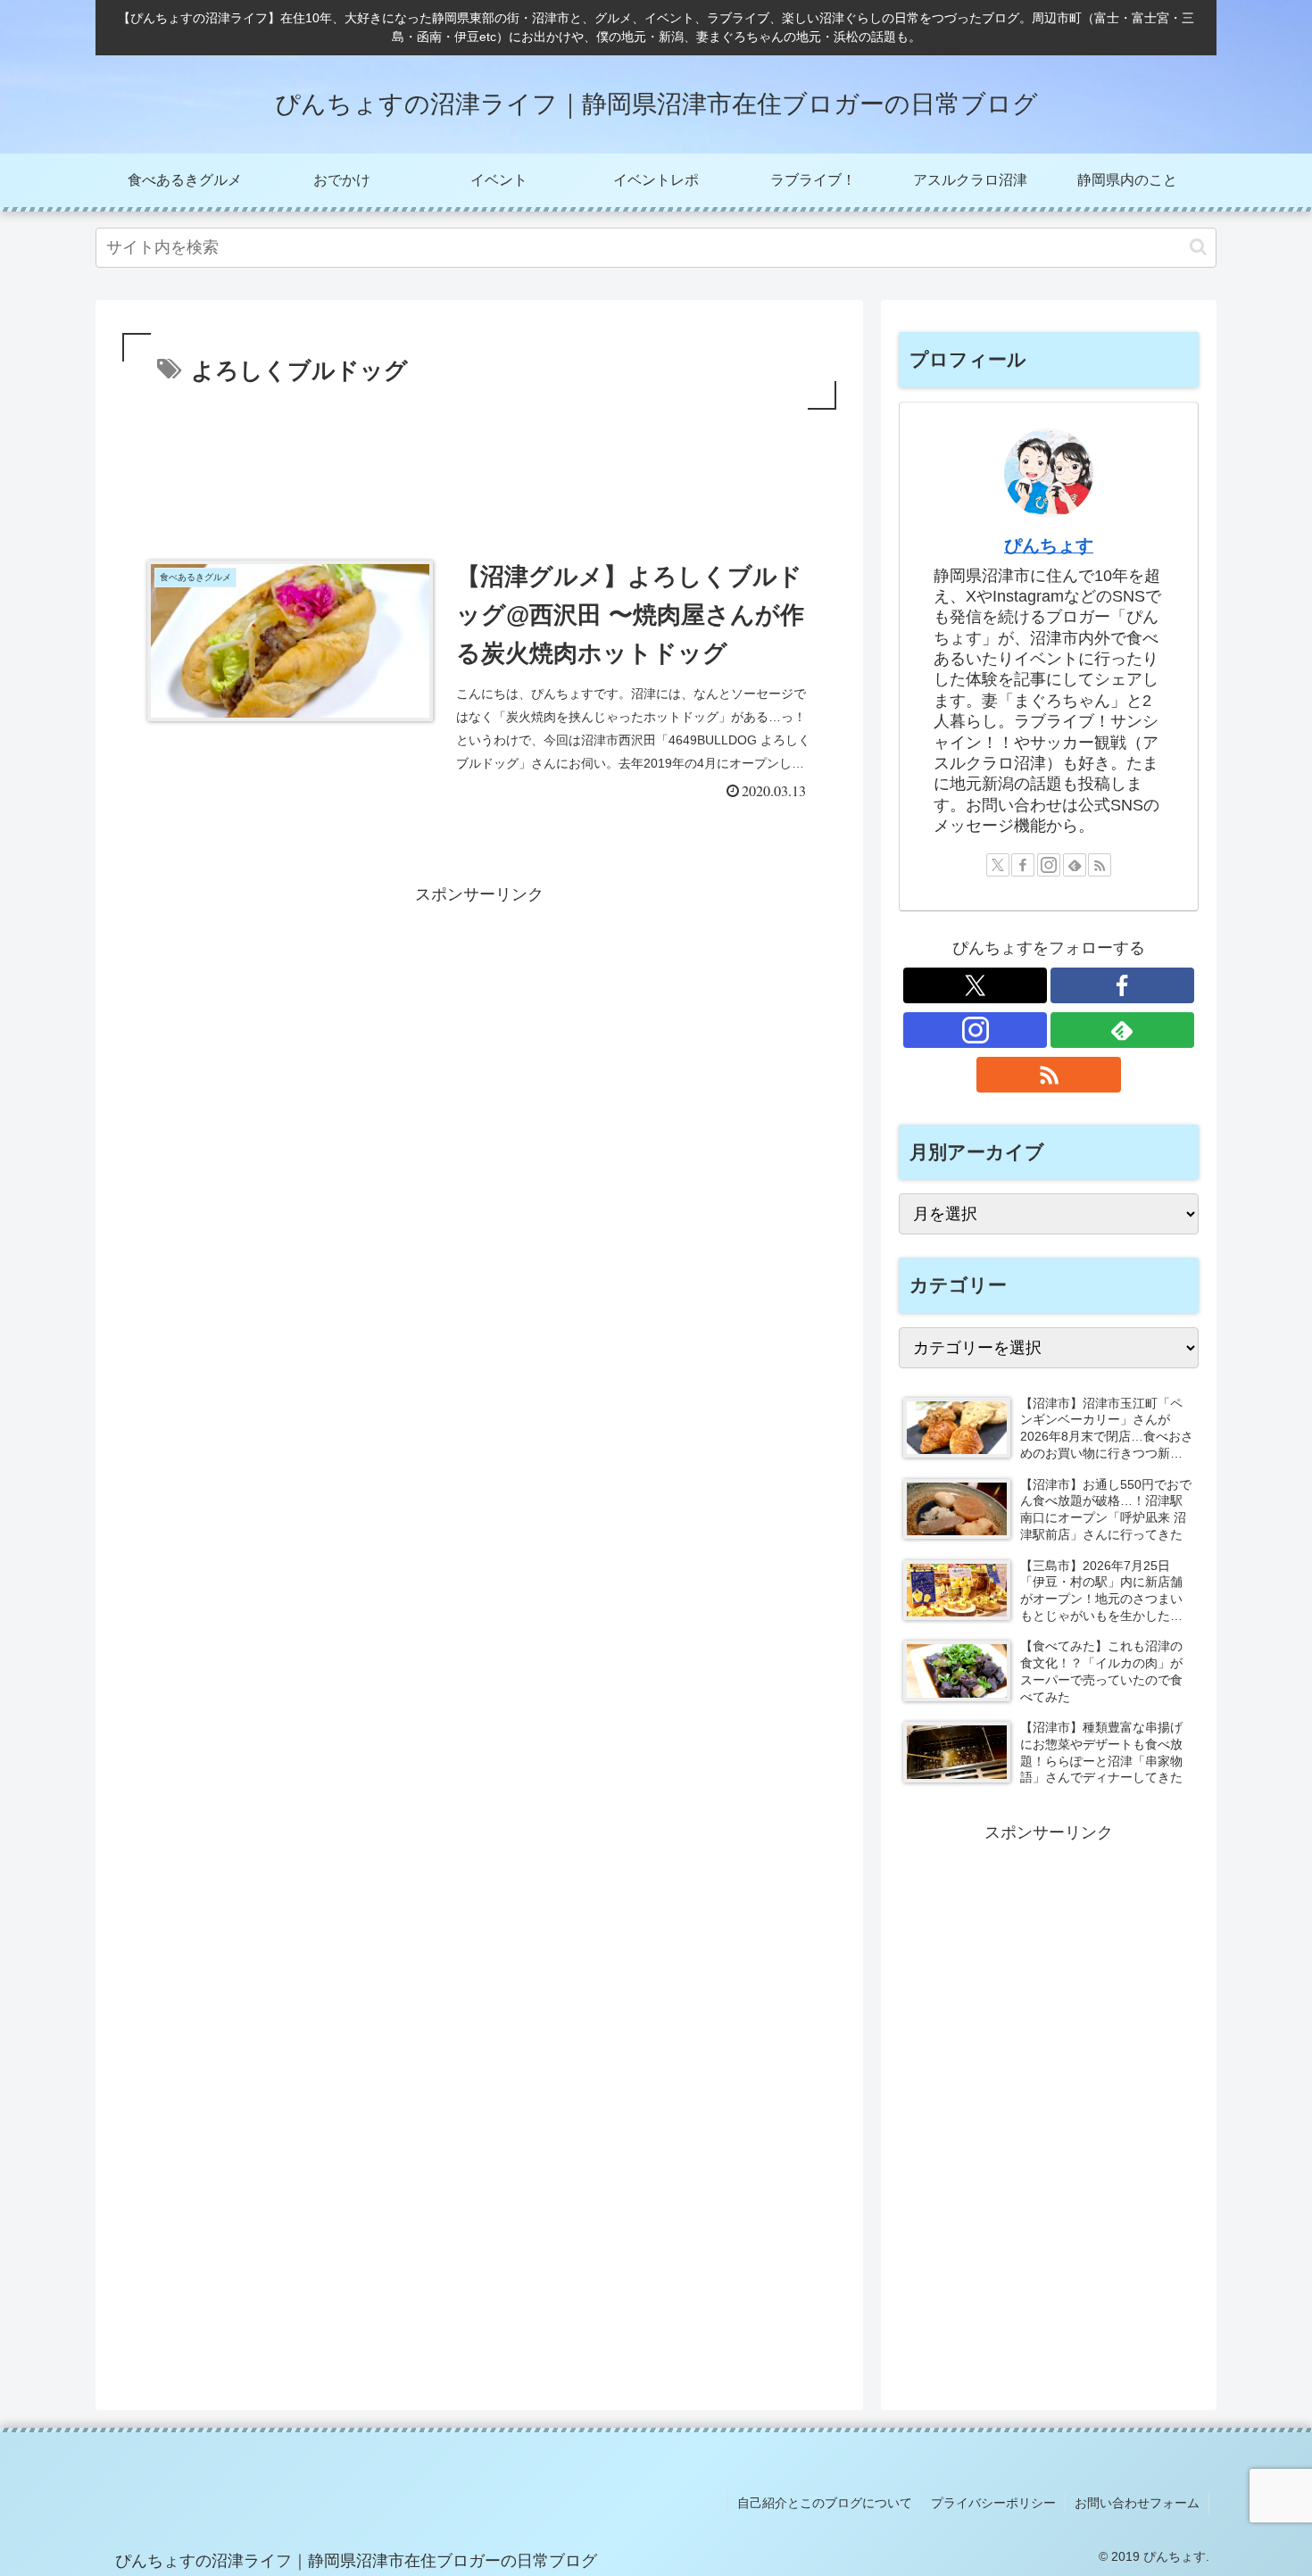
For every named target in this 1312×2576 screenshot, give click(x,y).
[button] (1198, 247)
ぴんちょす (1049, 545)
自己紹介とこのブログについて (825, 2503)
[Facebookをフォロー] (1023, 865)
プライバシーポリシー (993, 2503)
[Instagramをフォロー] (1049, 865)
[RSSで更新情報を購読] (1100, 865)
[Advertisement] (479, 463)
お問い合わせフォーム (1137, 2503)
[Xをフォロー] (998, 865)
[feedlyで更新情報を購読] (1075, 865)
